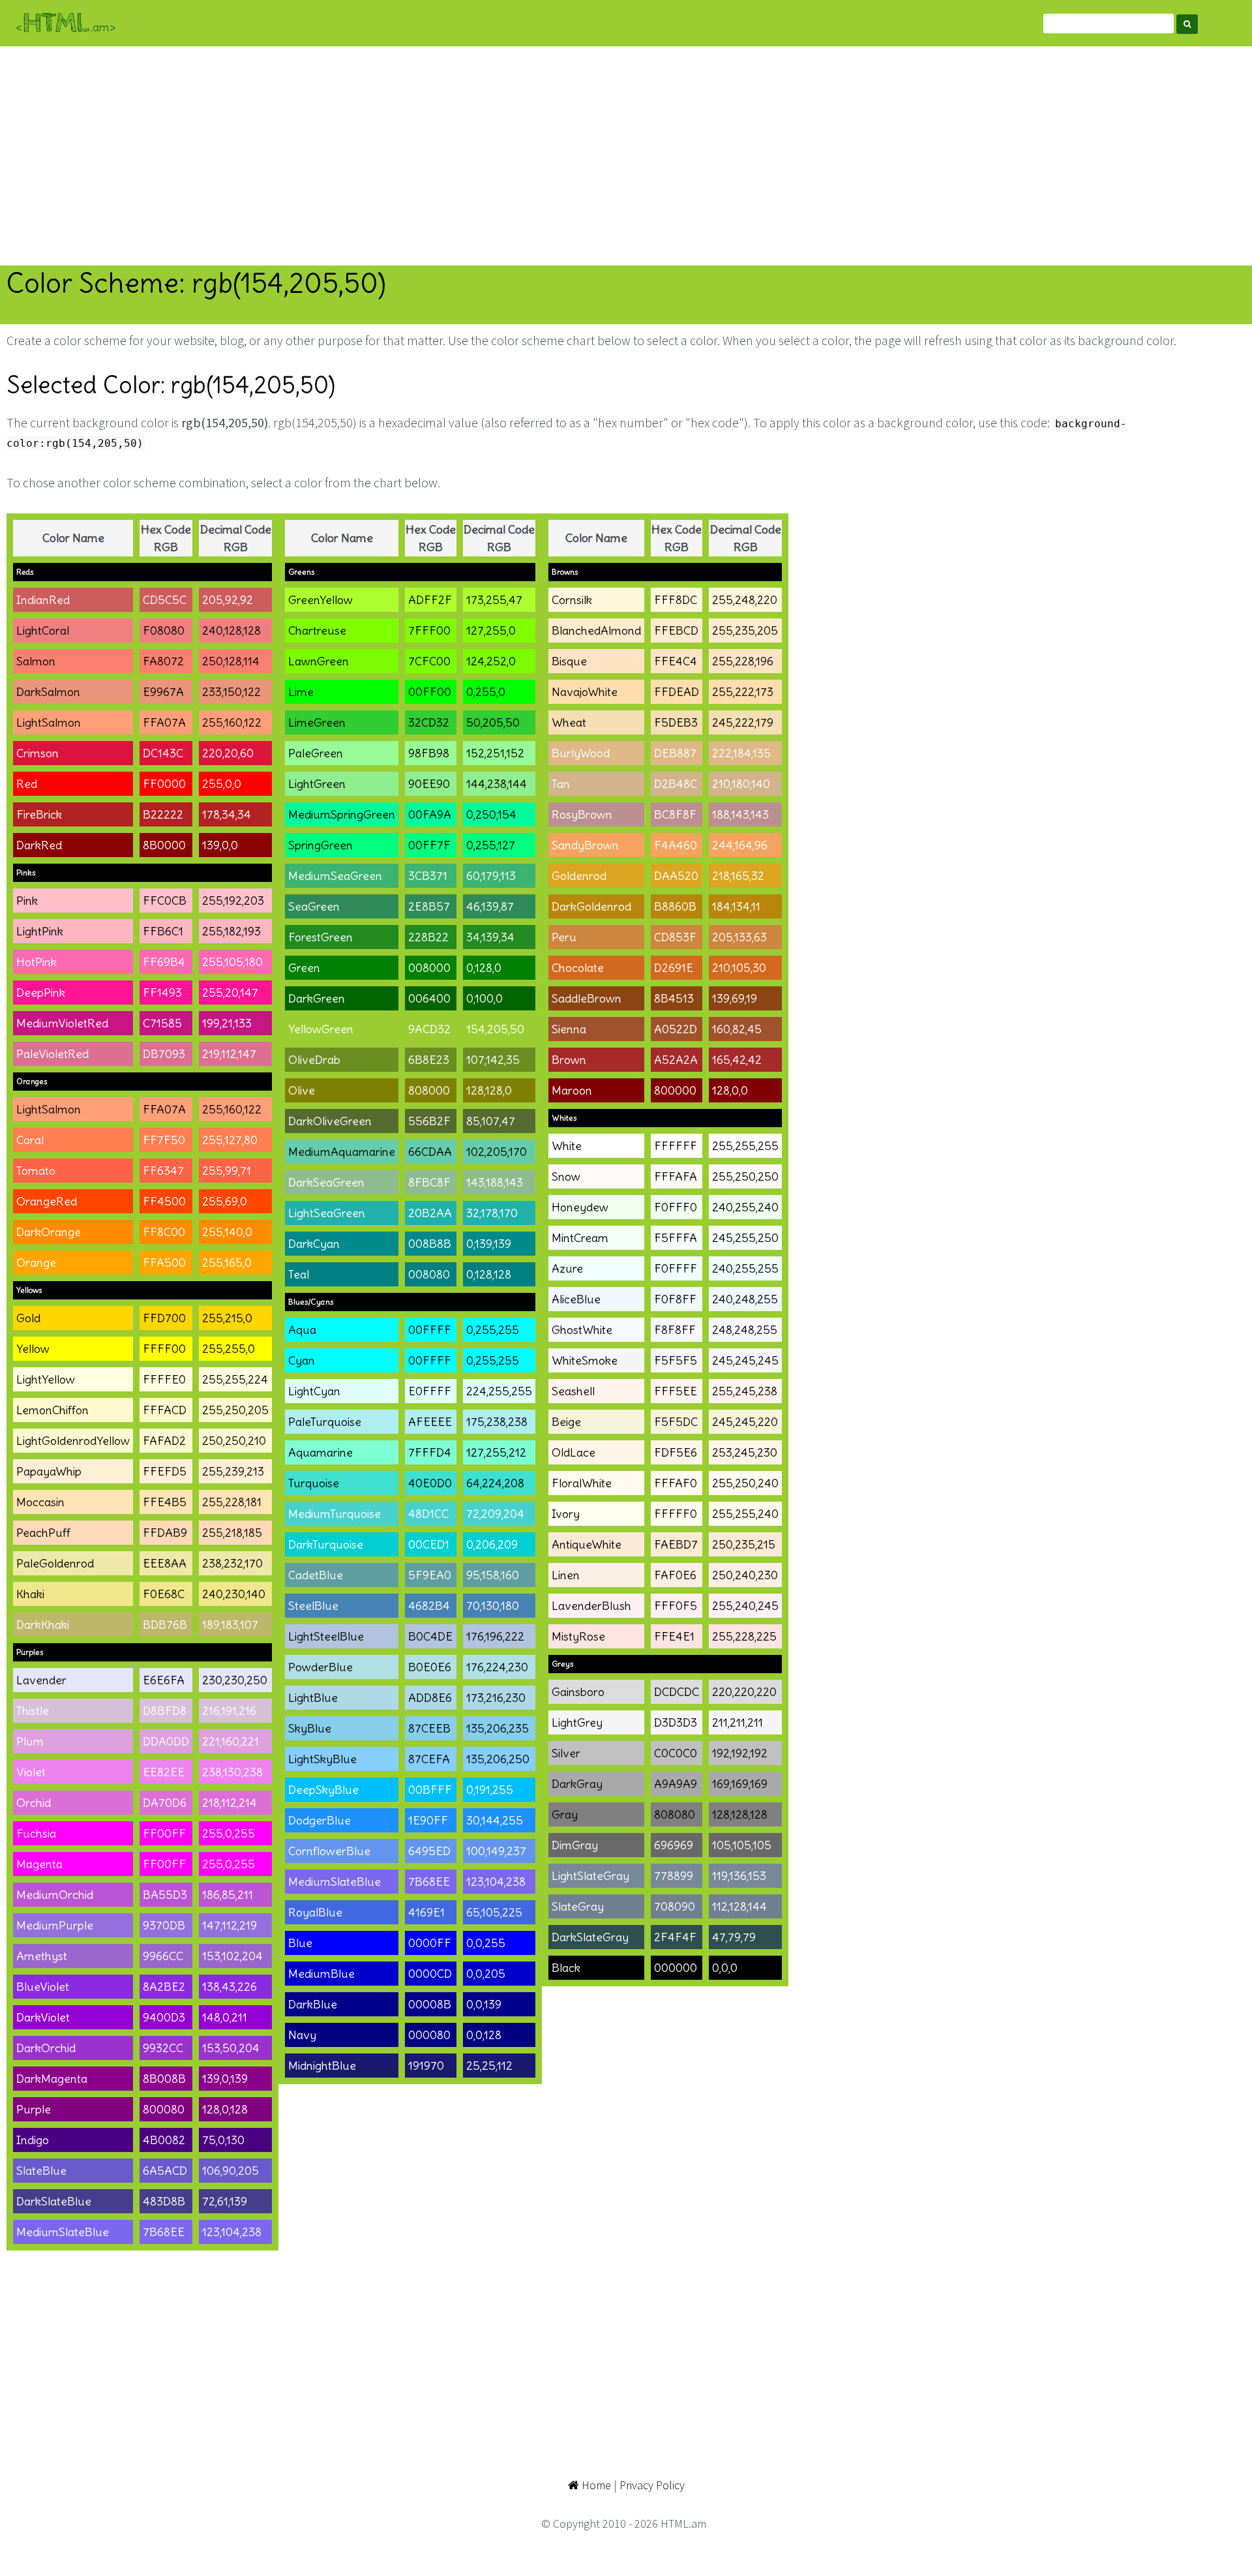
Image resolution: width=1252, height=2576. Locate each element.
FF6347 (163, 1171)
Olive (302, 1090)
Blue (300, 1943)
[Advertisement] (626, 156)
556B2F (429, 1121)
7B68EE (164, 2232)
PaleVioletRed (52, 1054)
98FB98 (429, 753)
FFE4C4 (676, 661)
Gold (28, 1318)
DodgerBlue (320, 1820)
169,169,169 (740, 1784)
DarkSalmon (48, 692)
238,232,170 (232, 1563)
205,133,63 (739, 937)
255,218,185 (232, 1533)
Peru (564, 937)
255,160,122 (232, 722)
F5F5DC (676, 1422)
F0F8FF (675, 1299)
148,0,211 (225, 2017)
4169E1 (426, 1912)
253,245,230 (745, 1452)
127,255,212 (496, 1452)
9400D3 (164, 2017)
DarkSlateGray (590, 1937)
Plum (30, 1741)
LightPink (40, 931)
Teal (299, 1274)
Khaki (30, 1594)
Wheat (569, 722)
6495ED (429, 1851)
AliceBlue (576, 1299)
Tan (561, 784)
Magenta (39, 1864)
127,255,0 (491, 630)
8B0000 (164, 845)
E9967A (163, 692)
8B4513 (674, 998)
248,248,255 (745, 1330)
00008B (430, 2004)
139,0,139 (225, 2079)
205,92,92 (228, 600)
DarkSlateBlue (54, 2201)
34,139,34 (490, 937)
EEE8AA (165, 1563)
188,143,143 (740, 814)
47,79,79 (734, 1937)
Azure (567, 1268)
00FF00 (430, 692)
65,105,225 (494, 1912)
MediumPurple (55, 1925)
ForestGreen (320, 937)
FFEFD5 (165, 1471)
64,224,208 (495, 1483)
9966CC (163, 1956)
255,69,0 (225, 1201)
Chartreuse (317, 630)
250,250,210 (234, 1441)
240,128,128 (231, 630)
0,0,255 (486, 1943)
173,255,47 (494, 600)
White (567, 1146)
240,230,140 (234, 1594)
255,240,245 (745, 1606)
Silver (566, 1753)
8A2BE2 (164, 1987)
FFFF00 (164, 1349)
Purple (34, 2109)
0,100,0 (484, 998)
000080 (429, 2035)
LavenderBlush (591, 1606)
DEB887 (675, 753)
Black (566, 1968)
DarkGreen (317, 998)
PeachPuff (43, 1533)
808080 (675, 1814)
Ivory (566, 1514)
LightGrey (577, 1722)
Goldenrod (579, 876)
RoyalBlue (315, 1912)
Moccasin (40, 1502)
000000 (676, 1968)
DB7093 (164, 1054)
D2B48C (676, 784)
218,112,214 (230, 1803)
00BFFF (430, 1790)
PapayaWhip (49, 1471)
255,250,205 (235, 1410)
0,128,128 (489, 1274)
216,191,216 (229, 1711)
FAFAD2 (164, 1441)
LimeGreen (317, 722)
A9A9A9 (676, 1784)
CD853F (675, 937)
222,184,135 (741, 753)
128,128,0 (489, 1090)
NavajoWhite (585, 692)
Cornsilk (572, 600)
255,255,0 (229, 1349)
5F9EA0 (430, 1575)
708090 (675, 1906)
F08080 (164, 630)
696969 (674, 1845)
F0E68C (164, 1594)
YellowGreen (321, 1029)
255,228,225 (744, 1636)
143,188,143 (495, 1182)
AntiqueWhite (587, 1544)
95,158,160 (493, 1575)
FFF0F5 (676, 1606)
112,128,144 (739, 1906)
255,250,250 (745, 1176)
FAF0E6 (675, 1575)
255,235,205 (745, 630)
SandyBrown (585, 845)
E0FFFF (430, 1391)
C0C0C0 (676, 1753)
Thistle (33, 1711)
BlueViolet (43, 1987)
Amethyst (42, 1956)
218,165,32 (738, 876)
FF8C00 (164, 1232)
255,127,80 (230, 1140)
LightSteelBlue (326, 1636)
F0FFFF (676, 1268)
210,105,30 (739, 968)
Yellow (33, 1349)
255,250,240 (745, 1483)
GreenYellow (320, 600)
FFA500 (164, 1263)
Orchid (34, 1803)
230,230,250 (235, 1680)
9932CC (163, 2048)
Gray (565, 1814)
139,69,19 (735, 998)
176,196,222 (495, 1636)
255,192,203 (233, 901)
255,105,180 (232, 962)
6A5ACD (165, 2171)
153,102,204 (232, 1956)
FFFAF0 (676, 1483)
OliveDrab (314, 1060)
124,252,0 (491, 661)
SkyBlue (310, 1728)
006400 (429, 998)
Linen (566, 1575)
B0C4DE (430, 1636)
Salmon (36, 661)
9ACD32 (429, 1029)
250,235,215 (744, 1544)
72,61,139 (225, 2201)
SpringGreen (320, 845)
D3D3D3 (676, 1722)
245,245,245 (745, 1360)
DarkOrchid (46, 2048)
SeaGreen (314, 906)
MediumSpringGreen (342, 814)
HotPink (37, 962)
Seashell (573, 1391)
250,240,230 (745, 1575)
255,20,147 (230, 993)
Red (27, 784)
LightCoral (43, 630)
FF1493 (162, 993)
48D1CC (428, 1514)
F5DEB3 (676, 722)
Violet (31, 1772)
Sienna (569, 1029)
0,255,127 (491, 845)
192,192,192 (740, 1753)
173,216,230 (496, 1698)
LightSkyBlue (322, 1759)
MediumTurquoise (335, 1514)
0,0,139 (484, 2004)
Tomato (36, 1171)
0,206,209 (492, 1544)
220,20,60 (228, 753)
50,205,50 (493, 722)
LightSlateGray (590, 1876)
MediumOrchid (55, 1895)
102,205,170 (497, 1152)
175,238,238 (497, 1422)
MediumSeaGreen (335, 876)
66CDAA (430, 1152)
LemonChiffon (52, 1410)
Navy (302, 2035)
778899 (674, 1876)
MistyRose (578, 1636)
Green (304, 968)
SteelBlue (313, 1606)
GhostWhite (582, 1330)
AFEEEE (430, 1422)
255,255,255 (745, 1146)
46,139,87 (490, 906)
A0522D (676, 1029)
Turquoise (314, 1483)
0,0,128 (484, 2035)
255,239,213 (233, 1471)
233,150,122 (231, 692)
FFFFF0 (676, 1514)
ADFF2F (430, 600)
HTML (66, 23)
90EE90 (429, 784)
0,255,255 (493, 1330)
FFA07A (164, 722)
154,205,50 (495, 1029)
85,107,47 (491, 1121)
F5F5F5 (676, 1360)
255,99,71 (227, 1171)
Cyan (302, 1360)
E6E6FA (164, 1680)
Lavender (41, 1680)
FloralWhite (582, 1483)
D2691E (674, 968)
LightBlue (313, 1698)
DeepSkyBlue (323, 1790)
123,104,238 (232, 2232)
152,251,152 (495, 753)
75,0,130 (223, 2140)
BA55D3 (165, 1895)
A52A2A (676, 1060)
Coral (30, 1140)
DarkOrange (49, 1232)
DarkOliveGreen (330, 1121)
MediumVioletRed (62, 1023)
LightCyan (314, 1391)
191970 (426, 2066)
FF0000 (164, 784)
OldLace (574, 1452)
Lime (301, 692)
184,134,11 (736, 906)
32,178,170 (492, 1213)
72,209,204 (495, 1514)
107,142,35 (493, 1060)
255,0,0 (222, 784)
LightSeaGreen (327, 1213)
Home (595, 2485)
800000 (675, 1090)
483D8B (164, 2201)
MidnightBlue (322, 2066)
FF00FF (164, 1833)
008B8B (430, 1244)
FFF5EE (676, 1391)
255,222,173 (743, 692)
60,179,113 (491, 876)
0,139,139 (489, 1244)
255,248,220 (745, 600)
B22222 (163, 814)
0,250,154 (491, 814)
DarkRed (39, 845)
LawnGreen (319, 661)
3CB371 (428, 876)
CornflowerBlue (329, 1851)
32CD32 (429, 722)
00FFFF (430, 1330)
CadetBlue (316, 1575)
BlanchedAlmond (596, 630)
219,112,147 (229, 1054)
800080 (164, 2109)
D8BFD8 (165, 1711)
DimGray (575, 1845)
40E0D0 (430, 1483)
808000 (429, 1090)
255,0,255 (229, 1833)
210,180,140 (741, 784)
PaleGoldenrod (55, 1563)
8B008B (164, 2079)
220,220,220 (744, 1692)
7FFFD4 (430, 1452)
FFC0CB (165, 901)
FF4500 (164, 1201)
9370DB (164, 1925)
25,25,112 (489, 2066)
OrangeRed (47, 1201)
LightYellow (46, 1379)
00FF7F (429, 845)
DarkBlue (313, 2004)
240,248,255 (745, 1299)
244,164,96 (740, 845)
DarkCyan (314, 1244)
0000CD (430, 1974)
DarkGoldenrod (591, 906)
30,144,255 (495, 1820)
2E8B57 (429, 906)
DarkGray (577, 1784)
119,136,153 (739, 1876)
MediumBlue (321, 1974)
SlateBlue (41, 2171)
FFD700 (164, 1318)
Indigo (33, 2140)
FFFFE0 (164, 1379)
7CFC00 (429, 661)
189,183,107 (230, 1625)
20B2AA (430, 1213)
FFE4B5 (165, 1502)
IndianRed (43, 600)
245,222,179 (743, 722)
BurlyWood (581, 753)
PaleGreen (316, 753)
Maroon (572, 1090)
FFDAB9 (165, 1533)
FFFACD (165, 1410)
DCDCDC (677, 1692)
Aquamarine (320, 1452)
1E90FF (428, 1820)
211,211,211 (738, 1722)
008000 (429, 968)
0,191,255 (490, 1790)
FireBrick (39, 814)
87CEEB (429, 1728)
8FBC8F (429, 1182)
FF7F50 (164, 1140)
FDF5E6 (676, 1452)
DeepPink (41, 993)
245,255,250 (745, 1238)
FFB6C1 (163, 931)
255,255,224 (235, 1379)
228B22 (428, 937)
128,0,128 (225, 2109)
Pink (27, 901)
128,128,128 (740, 1814)
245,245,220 (745, 1422)
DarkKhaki (43, 1625)
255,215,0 (227, 1318)
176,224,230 (497, 1667)
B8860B (675, 906)
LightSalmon (49, 722)
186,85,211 (228, 1895)
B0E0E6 (430, 1667)
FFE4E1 (674, 1636)
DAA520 (676, 876)
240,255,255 (745, 1268)
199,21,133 (227, 1023)
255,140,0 (227, 1232)
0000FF (430, 1943)
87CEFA (429, 1759)
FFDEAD (677, 692)
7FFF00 (429, 630)
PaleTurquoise (325, 1422)
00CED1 (429, 1544)
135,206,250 (498, 1759)
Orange (36, 1263)
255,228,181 (232, 1502)
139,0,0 (220, 845)
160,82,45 (737, 1029)
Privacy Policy (652, 2485)
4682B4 (429, 1606)
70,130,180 (493, 1606)
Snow (566, 1176)
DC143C (163, 753)
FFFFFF (676, 1146)
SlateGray (578, 1906)
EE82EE (164, 1772)
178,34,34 (227, 814)
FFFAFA (676, 1176)
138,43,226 (230, 1987)
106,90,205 (231, 2171)
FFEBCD (676, 630)
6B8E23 (429, 1060)
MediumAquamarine (342, 1152)
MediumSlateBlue (63, 2232)
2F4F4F (675, 1937)
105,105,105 (742, 1845)
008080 (429, 1274)
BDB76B (165, 1625)
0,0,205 (486, 1974)
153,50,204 (231, 2048)
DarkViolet (43, 2017)
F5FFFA (676, 1238)
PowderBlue (320, 1667)
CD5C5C (165, 600)
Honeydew (580, 1207)
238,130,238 (232, 1772)
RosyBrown (582, 814)
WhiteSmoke (585, 1360)
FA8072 (163, 661)
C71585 (162, 1023)
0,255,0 (486, 692)
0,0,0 (725, 1968)
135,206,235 (498, 1728)
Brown (569, 1060)
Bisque (569, 661)
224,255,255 (499, 1391)
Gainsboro (578, 1692)
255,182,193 (231, 931)
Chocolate (578, 968)
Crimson (37, 753)
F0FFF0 (676, 1207)
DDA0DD (166, 1741)
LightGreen (317, 784)
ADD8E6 (430, 1698)
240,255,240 (745, 1207)
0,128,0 (484, 968)
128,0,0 (730, 1090)
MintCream (580, 1238)
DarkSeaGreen (326, 1182)
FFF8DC (676, 600)
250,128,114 (231, 661)
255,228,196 (743, 661)
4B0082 (164, 2140)
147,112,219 (230, 1925)
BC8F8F (675, 814)
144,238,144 (497, 784)
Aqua (302, 1330)
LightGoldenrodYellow (73, 1441)
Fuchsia (36, 1833)
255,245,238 (745, 1391)
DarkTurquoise (326, 1544)
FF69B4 (164, 962)
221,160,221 (231, 1741)
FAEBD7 (676, 1544)
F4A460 (676, 845)
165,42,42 (737, 1060)
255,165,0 (227, 1263)
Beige (566, 1422)
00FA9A (430, 814)
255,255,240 (745, 1514)
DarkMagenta (52, 2079)
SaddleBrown (587, 998)
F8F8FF (675, 1330)
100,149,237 (496, 1851)
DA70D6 (165, 1803)
